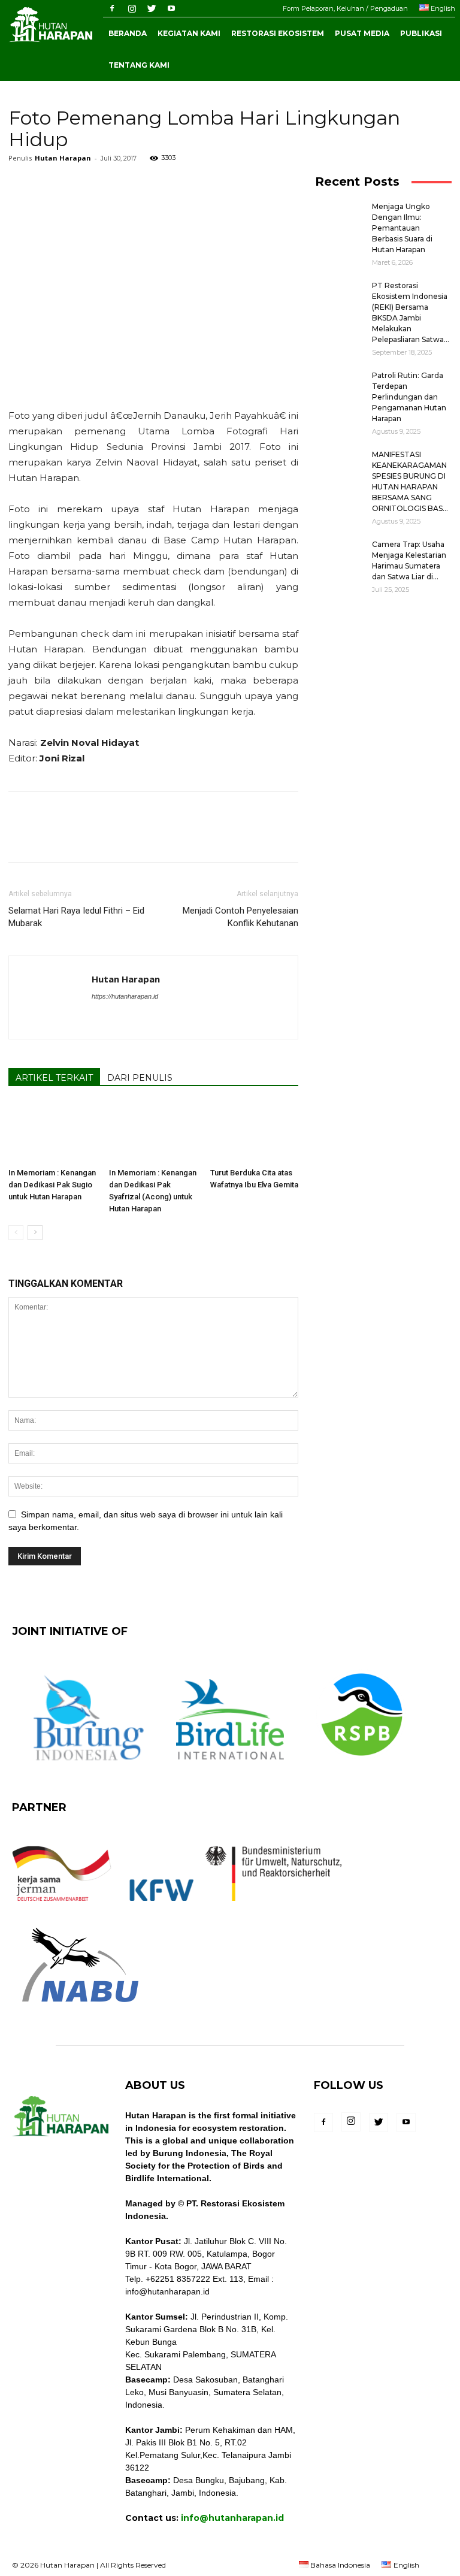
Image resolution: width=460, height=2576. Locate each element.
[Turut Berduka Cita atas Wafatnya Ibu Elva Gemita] (254, 1133)
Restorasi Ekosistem (278, 33)
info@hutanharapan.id (232, 2518)
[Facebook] (112, 8)
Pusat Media (362, 33)
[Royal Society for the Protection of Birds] (361, 1768)
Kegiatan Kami (189, 33)
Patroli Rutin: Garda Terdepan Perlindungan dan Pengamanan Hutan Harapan (409, 397)
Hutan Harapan (63, 158)
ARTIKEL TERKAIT (54, 1078)
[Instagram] (132, 8)
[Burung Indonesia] (88, 1768)
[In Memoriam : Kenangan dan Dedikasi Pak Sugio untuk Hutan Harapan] (52, 1133)
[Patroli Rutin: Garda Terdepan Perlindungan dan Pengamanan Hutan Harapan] (339, 387)
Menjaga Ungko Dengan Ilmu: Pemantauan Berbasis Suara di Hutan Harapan (402, 228)
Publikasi (421, 33)
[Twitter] (152, 8)
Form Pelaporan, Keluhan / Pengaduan (345, 8)
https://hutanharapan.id (125, 996)
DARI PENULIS (140, 1078)
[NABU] (80, 2009)
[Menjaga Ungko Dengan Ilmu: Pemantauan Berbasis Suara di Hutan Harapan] (339, 218)
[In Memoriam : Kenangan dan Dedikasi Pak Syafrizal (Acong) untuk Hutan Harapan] (153, 1133)
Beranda (128, 33)
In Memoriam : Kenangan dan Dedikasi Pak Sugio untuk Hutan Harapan (52, 1185)
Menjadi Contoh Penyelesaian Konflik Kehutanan (240, 917)
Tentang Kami (139, 65)
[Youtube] (171, 8)
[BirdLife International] (231, 1768)
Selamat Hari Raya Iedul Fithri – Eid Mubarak (76, 917)
